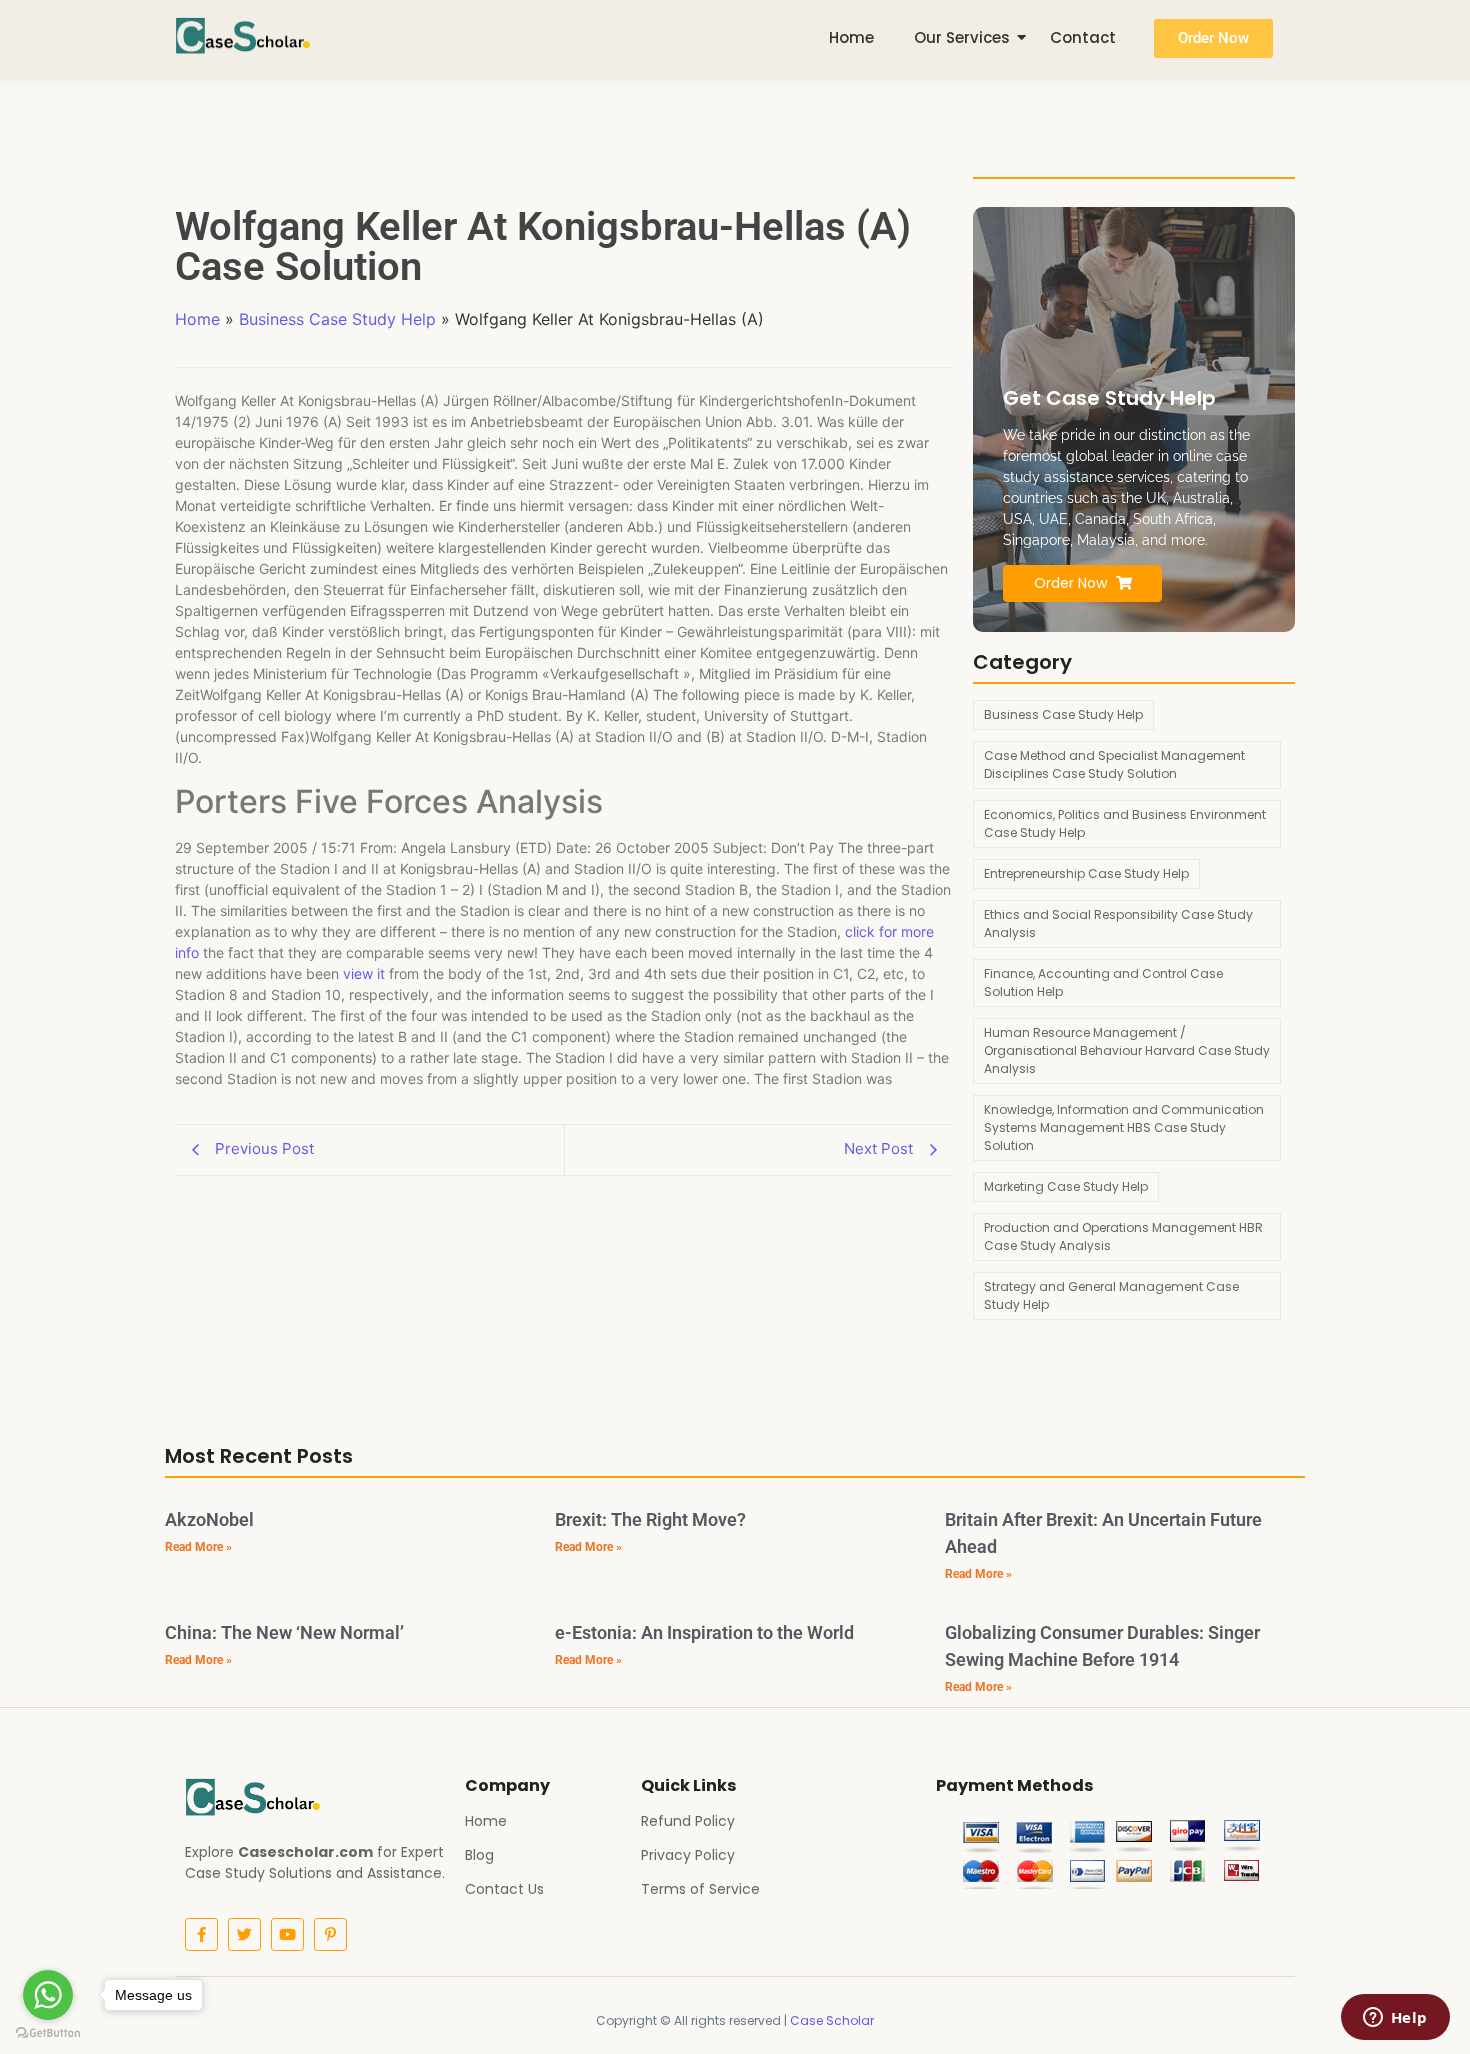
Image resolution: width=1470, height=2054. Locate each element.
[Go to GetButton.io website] (48, 2033)
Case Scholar (832, 2020)
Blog (479, 1855)
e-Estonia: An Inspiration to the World (704, 1632)
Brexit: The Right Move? (650, 1519)
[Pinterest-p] (330, 1934)
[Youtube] (287, 1934)
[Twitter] (244, 1934)
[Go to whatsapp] (48, 1995)
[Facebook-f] (201, 1934)
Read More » (198, 1547)
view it (364, 973)
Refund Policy (688, 1821)
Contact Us (504, 1889)
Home (851, 37)
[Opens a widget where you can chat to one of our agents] (1395, 2019)
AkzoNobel (209, 1519)
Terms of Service (700, 1889)
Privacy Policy (688, 1855)
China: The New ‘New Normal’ (284, 1632)
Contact (1083, 37)
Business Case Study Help (337, 319)
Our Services (962, 37)
